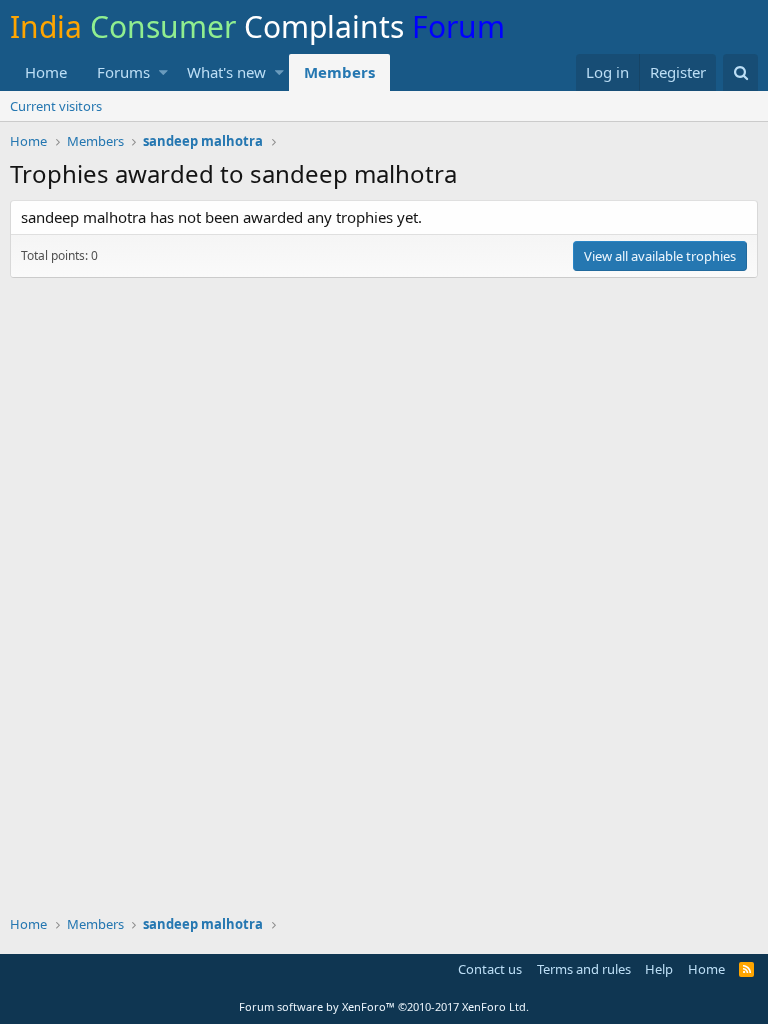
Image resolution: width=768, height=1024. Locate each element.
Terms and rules (584, 969)
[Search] (740, 72)
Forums (123, 72)
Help (659, 969)
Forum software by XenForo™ (384, 1006)
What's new (226, 72)
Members (339, 72)
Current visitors (56, 106)
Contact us (490, 969)
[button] (163, 72)
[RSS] (746, 969)
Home (46, 72)
